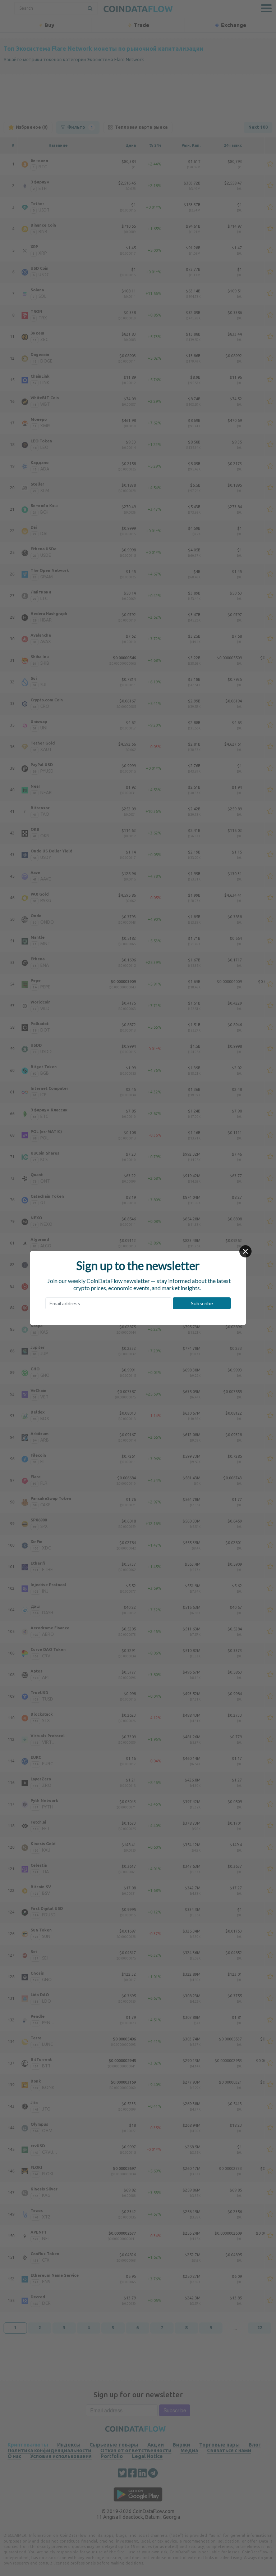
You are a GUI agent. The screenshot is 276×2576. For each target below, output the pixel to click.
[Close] (245, 1251)
